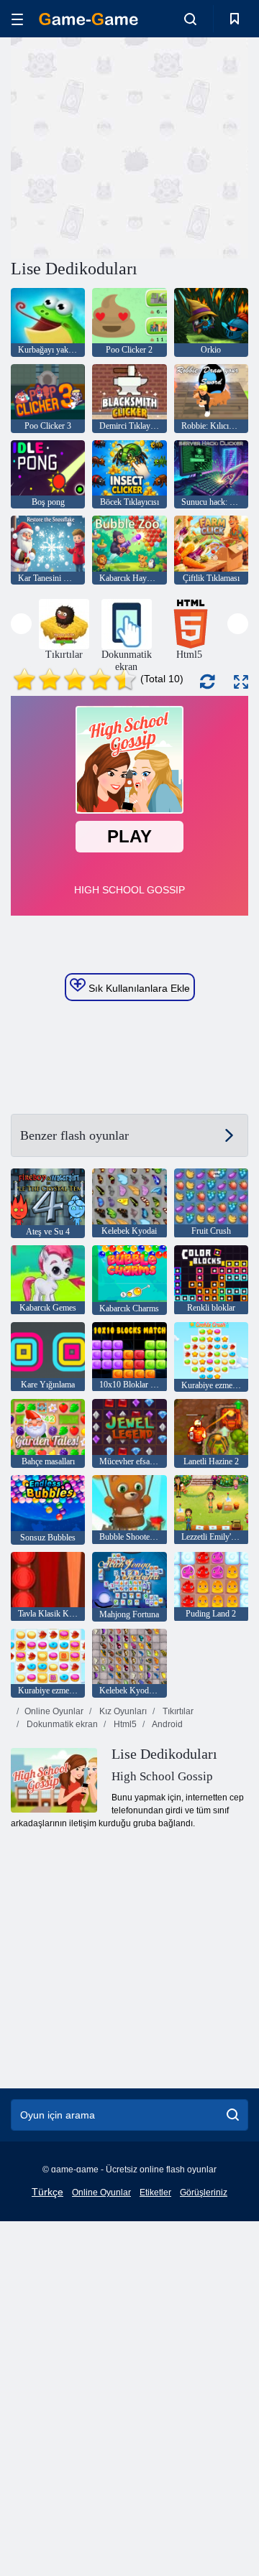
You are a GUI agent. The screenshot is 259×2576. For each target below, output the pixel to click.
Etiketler (155, 2193)
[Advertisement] (195, 146)
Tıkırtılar (177, 1711)
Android (167, 1724)
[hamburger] (17, 19)
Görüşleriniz (204, 2193)
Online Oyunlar (54, 1711)
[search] (233, 2115)
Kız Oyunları (122, 1711)
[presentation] (21, 624)
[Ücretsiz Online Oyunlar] (88, 19)
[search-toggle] (190, 19)
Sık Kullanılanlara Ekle (138, 988)
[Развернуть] (241, 682)
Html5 (124, 1724)
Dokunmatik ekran (61, 1724)
